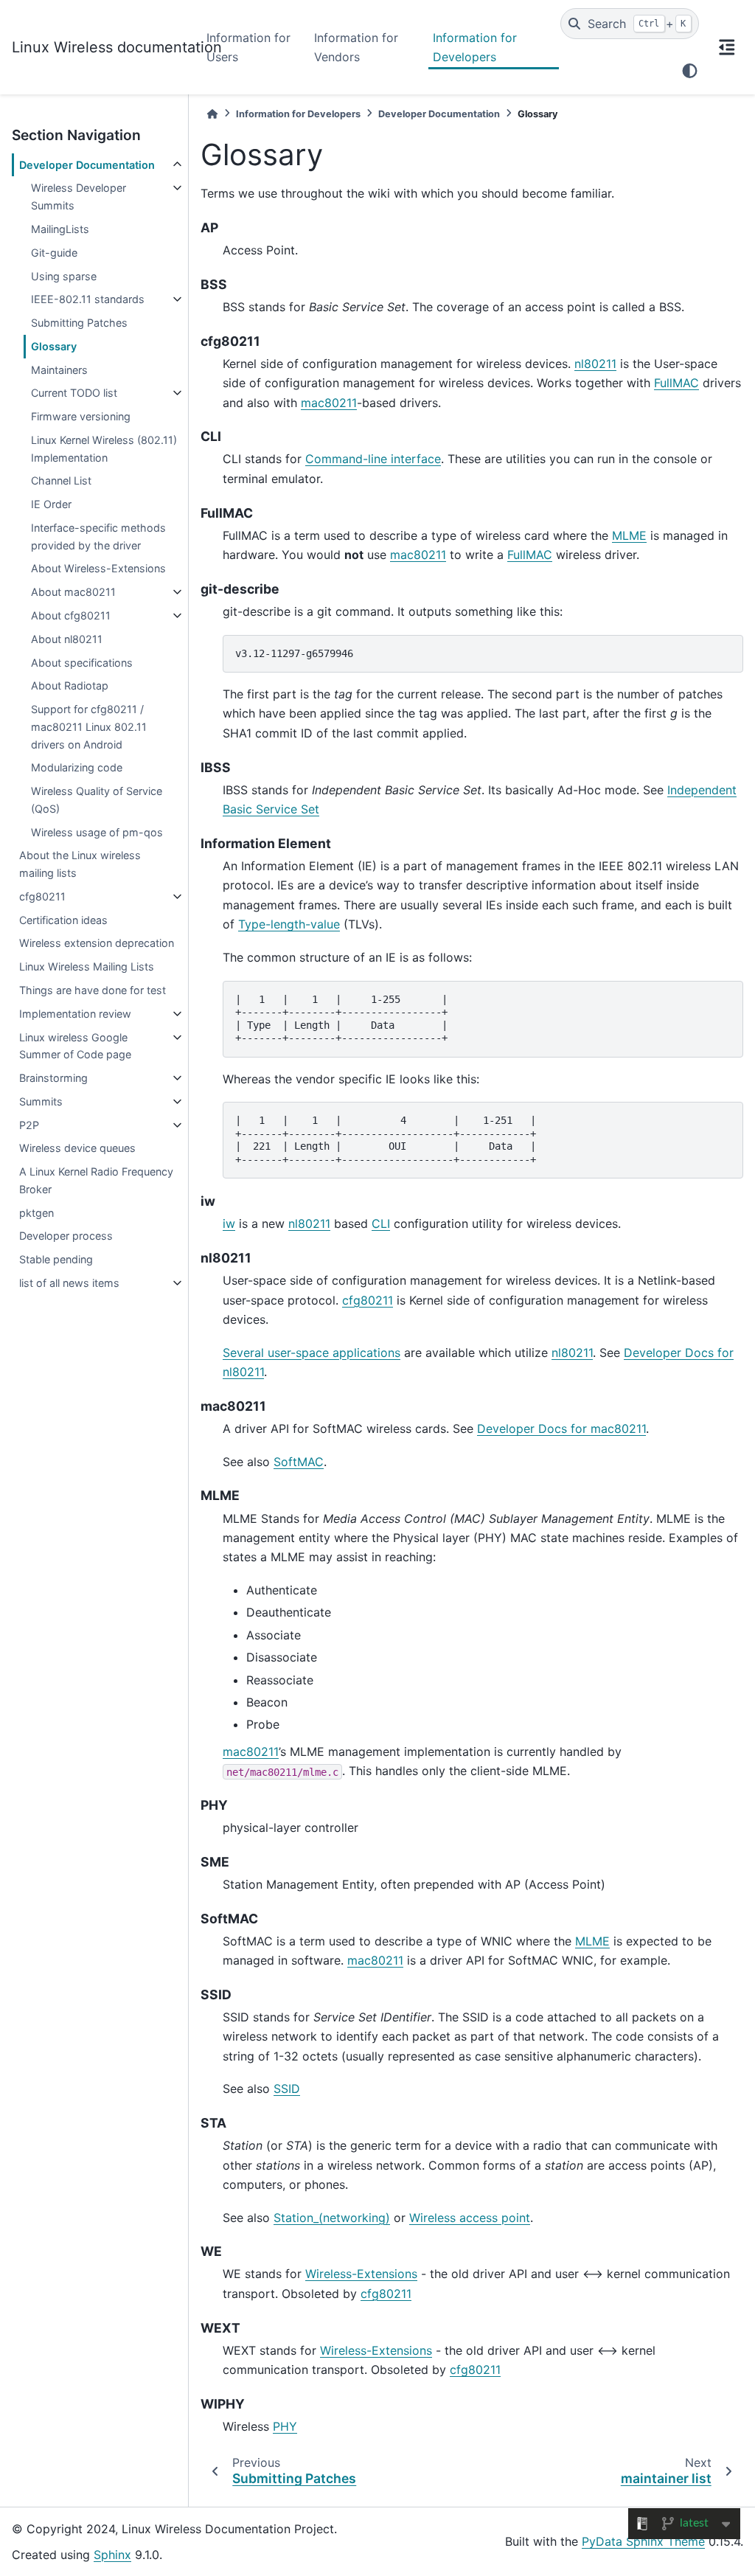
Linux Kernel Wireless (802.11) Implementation (104, 449)
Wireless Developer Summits (79, 197)
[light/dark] (690, 71)
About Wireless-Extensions (98, 568)
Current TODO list (74, 393)
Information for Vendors (356, 47)
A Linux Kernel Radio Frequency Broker (96, 1180)
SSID (287, 2089)
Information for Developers (475, 47)
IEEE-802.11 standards (88, 299)
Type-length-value (289, 924)
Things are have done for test (93, 990)
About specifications (82, 663)
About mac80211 (73, 592)
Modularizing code (77, 767)
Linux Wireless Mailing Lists (87, 966)
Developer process (66, 1236)
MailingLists (60, 229)
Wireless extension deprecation (97, 943)
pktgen (36, 1213)
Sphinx (112, 2555)
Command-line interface (373, 459)
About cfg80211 (71, 615)
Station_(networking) (332, 2218)
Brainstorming (53, 1078)
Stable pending (56, 1259)
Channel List (61, 480)
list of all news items (69, 1283)
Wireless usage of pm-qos (97, 832)
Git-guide (54, 253)
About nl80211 (67, 639)
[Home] (212, 114)
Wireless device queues (77, 1148)
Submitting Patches (79, 323)
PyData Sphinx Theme (643, 2541)
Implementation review (75, 1014)
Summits (41, 1101)
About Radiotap (70, 685)
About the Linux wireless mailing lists (80, 864)
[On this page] (727, 47)
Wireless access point (470, 2218)
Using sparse (64, 276)
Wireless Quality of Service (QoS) (97, 800)
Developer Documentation (87, 165)
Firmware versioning (81, 416)
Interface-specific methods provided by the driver (98, 537)
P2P (29, 1125)
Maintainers (59, 370)
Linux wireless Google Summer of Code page (75, 1046)
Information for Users (248, 47)
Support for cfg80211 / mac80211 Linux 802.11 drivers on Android (89, 727)
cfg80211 (42, 896)
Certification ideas (63, 920)
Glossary (54, 346)
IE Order (51, 504)
